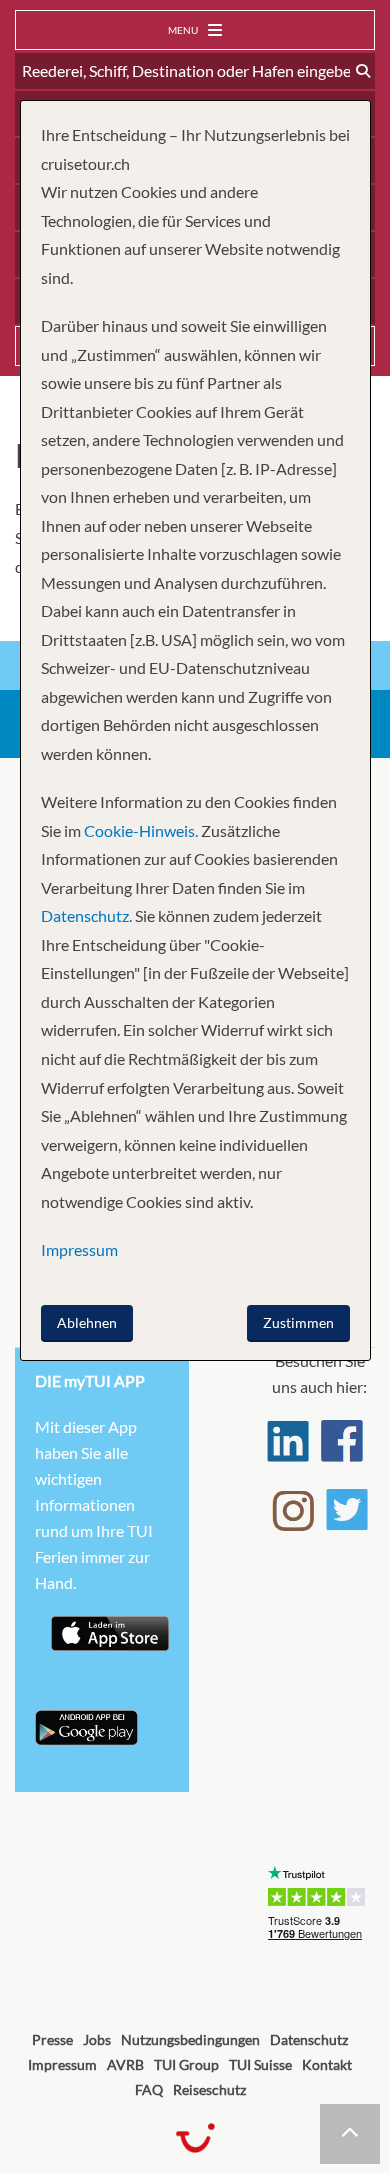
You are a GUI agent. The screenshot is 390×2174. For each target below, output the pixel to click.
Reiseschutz (209, 2089)
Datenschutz (309, 2039)
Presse (52, 2039)
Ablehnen (87, 1322)
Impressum (62, 2064)
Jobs (97, 2039)
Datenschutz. (86, 915)
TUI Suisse (260, 2064)
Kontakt (327, 2064)
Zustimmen (298, 1322)
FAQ (149, 2089)
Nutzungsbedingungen (190, 2039)
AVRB (125, 2064)
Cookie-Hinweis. (139, 830)
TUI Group (186, 2064)
